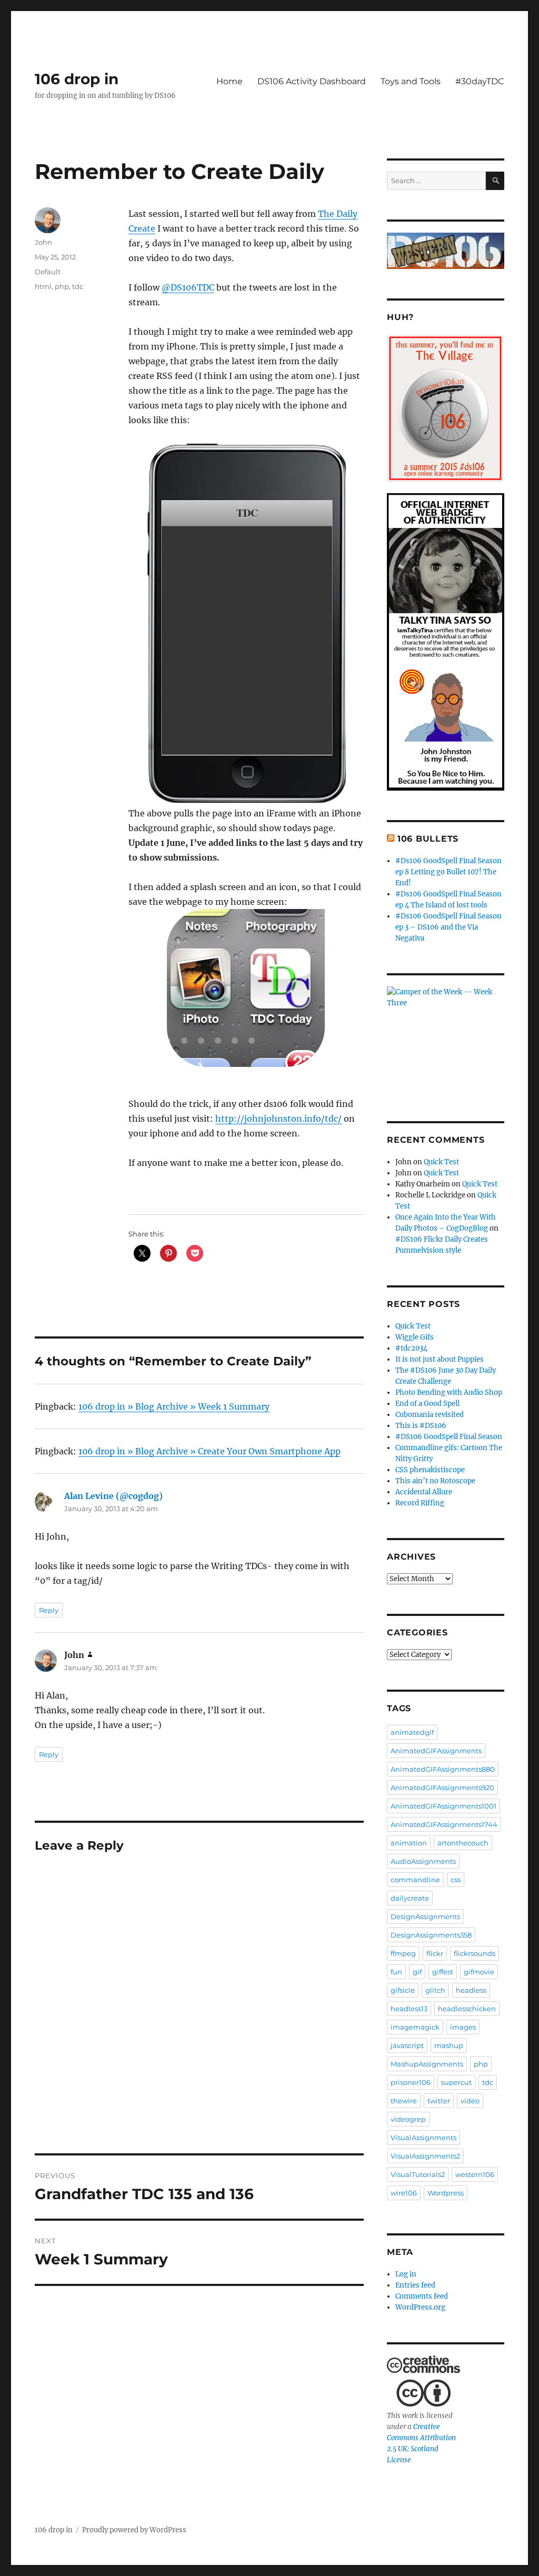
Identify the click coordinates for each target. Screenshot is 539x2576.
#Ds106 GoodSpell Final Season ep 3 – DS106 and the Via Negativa (448, 927)
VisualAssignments (423, 2138)
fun (396, 1972)
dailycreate (410, 1898)
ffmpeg (403, 1953)
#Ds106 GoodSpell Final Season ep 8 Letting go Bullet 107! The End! (448, 872)
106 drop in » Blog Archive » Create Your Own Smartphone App (209, 1451)
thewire (404, 2101)
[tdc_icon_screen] (246, 988)
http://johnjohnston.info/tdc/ (278, 1119)
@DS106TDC (188, 287)
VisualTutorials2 (418, 2174)
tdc (78, 286)
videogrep (408, 2119)
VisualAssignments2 (425, 2156)
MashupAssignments (427, 2064)
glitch (435, 1990)
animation (409, 1843)
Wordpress (446, 2193)
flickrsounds (475, 1953)
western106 (475, 2174)
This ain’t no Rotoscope (435, 1481)
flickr (435, 1953)
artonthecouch (463, 1843)
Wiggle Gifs (415, 1337)
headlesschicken (467, 2009)
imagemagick (415, 2027)
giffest (443, 1972)
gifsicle (403, 1990)
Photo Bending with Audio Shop (449, 1392)
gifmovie (479, 1972)
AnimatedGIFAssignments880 (443, 1769)
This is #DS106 (421, 1426)
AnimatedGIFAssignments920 (442, 1788)
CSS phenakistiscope (430, 1470)
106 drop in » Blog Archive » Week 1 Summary (174, 1406)
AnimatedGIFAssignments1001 (443, 1806)
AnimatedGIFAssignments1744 (444, 1824)
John (43, 242)
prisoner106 (411, 2082)
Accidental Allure (424, 1492)
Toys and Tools (411, 81)
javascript (407, 2045)
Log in (406, 2274)
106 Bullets (428, 839)
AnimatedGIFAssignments (436, 1751)
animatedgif (412, 1732)
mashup (449, 2045)
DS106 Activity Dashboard (312, 81)
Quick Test (441, 1162)
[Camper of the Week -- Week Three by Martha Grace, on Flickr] (446, 1039)
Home (229, 81)
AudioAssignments (423, 1861)
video (470, 2101)
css (456, 1880)
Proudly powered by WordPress (134, 2530)
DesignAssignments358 (431, 1935)
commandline (415, 1880)
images (463, 2027)
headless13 (409, 2009)
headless (471, 1990)
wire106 (404, 2193)
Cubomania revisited (430, 1415)
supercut (456, 2082)
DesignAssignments (425, 1916)
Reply (49, 1610)
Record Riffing (420, 1503)
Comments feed (422, 2296)
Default (48, 272)
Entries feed (415, 2285)
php (62, 286)
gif (417, 1972)
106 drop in (77, 79)
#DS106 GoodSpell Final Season (449, 1437)
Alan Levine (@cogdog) (113, 1496)
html (43, 286)
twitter (439, 2101)
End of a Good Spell (427, 1404)
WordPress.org (420, 2307)
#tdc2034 (411, 1348)
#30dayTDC (480, 81)
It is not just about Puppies (440, 1359)
